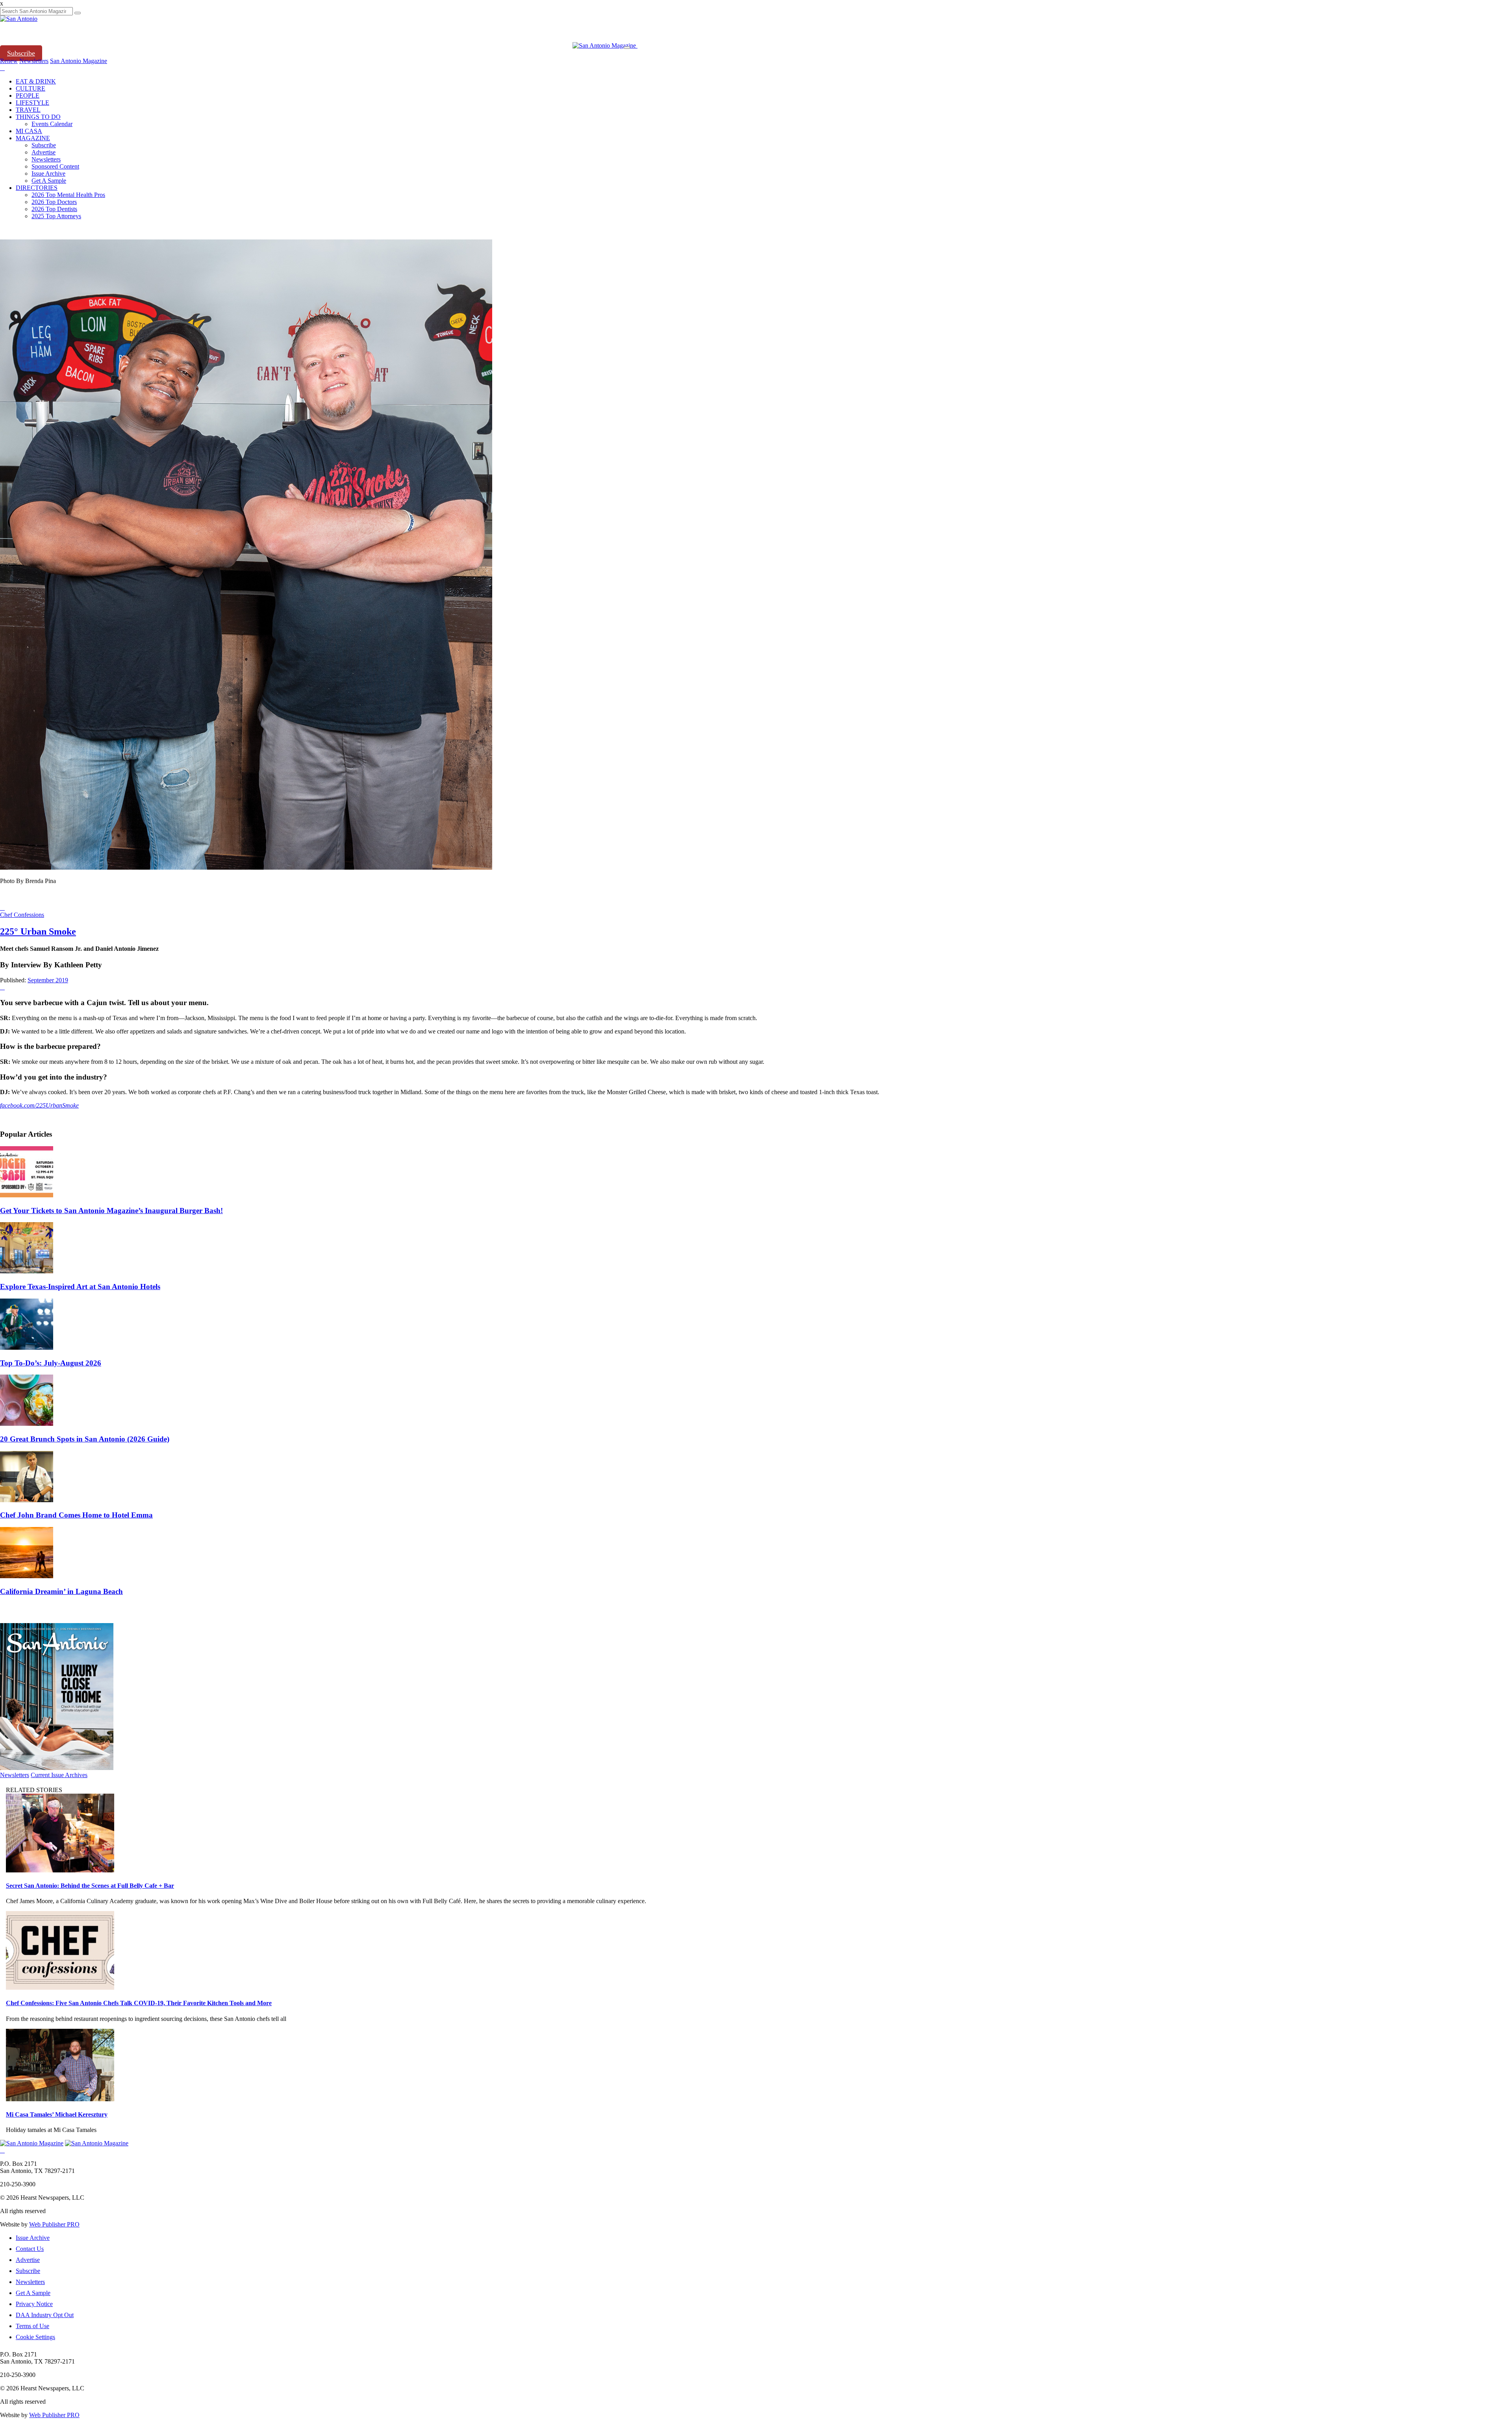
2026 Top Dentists (54, 209)
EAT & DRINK (36, 81)
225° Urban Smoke (38, 931)
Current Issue (48, 1775)
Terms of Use (32, 2326)
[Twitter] (2, 68)
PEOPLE (28, 96)
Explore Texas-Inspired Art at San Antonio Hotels (80, 1287)
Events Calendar (52, 124)
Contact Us (30, 2249)
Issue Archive (48, 173)
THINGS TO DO (38, 117)
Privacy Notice (34, 2304)
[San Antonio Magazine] (605, 45)
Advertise (44, 152)
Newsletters (46, 159)
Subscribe (21, 53)
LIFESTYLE (32, 103)
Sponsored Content (55, 166)
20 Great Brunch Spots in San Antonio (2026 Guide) (85, 1439)
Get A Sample (49, 181)
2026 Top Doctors (54, 202)
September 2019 (48, 980)
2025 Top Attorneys (56, 216)
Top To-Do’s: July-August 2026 (51, 1363)
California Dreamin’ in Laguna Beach (61, 1591)
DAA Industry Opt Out (45, 2315)
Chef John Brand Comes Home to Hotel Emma (76, 1515)
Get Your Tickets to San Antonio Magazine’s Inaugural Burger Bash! (111, 1211)
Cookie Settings (35, 2337)
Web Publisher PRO (54, 2224)
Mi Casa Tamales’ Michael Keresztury (57, 2114)
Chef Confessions (22, 915)
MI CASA (29, 131)
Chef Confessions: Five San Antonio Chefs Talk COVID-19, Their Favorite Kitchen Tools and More (139, 2003)
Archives (76, 1775)
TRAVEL (28, 110)
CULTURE (31, 88)
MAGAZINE (33, 138)
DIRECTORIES (37, 188)
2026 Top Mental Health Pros (68, 195)
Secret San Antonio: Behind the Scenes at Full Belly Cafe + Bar (90, 1886)
